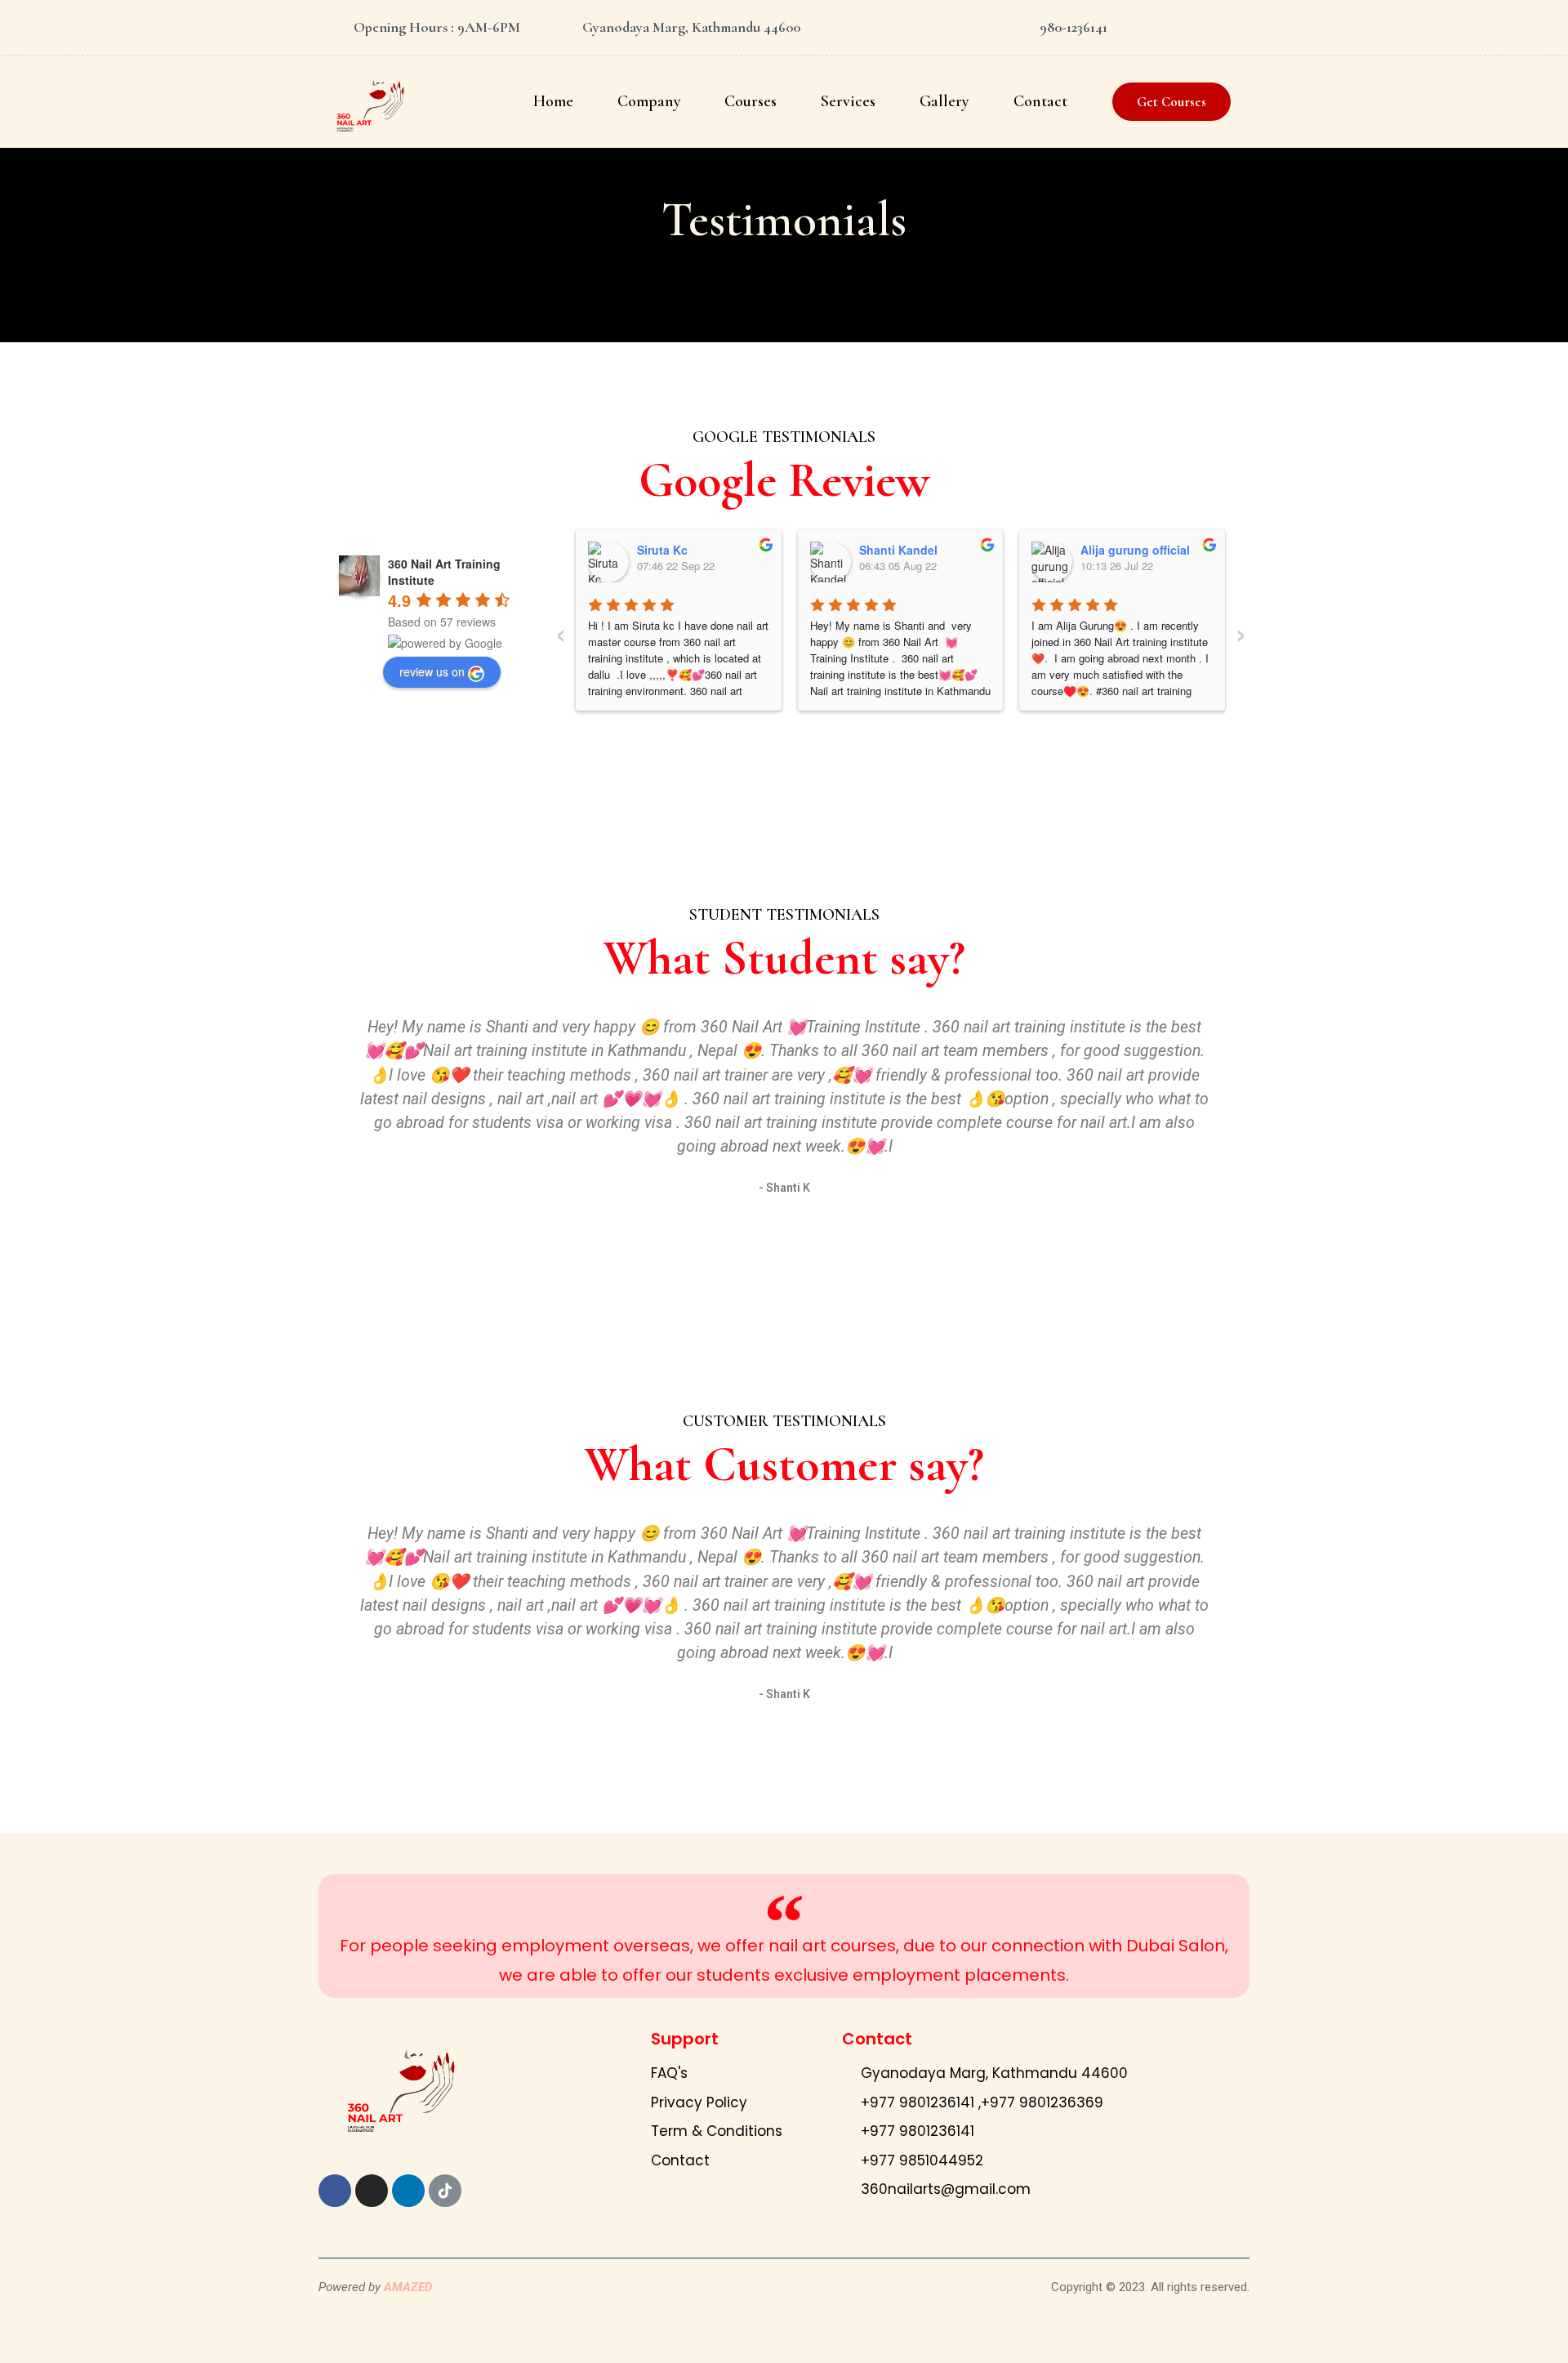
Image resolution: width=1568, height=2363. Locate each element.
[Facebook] (335, 2191)
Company (649, 101)
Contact (1040, 101)
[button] (1172, 102)
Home (553, 101)
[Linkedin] (408, 2191)
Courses (751, 101)
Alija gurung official (1135, 550)
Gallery (944, 101)
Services (848, 101)
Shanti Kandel (898, 550)
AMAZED (408, 2287)
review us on (432, 671)
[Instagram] (372, 2191)
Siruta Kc (662, 550)
